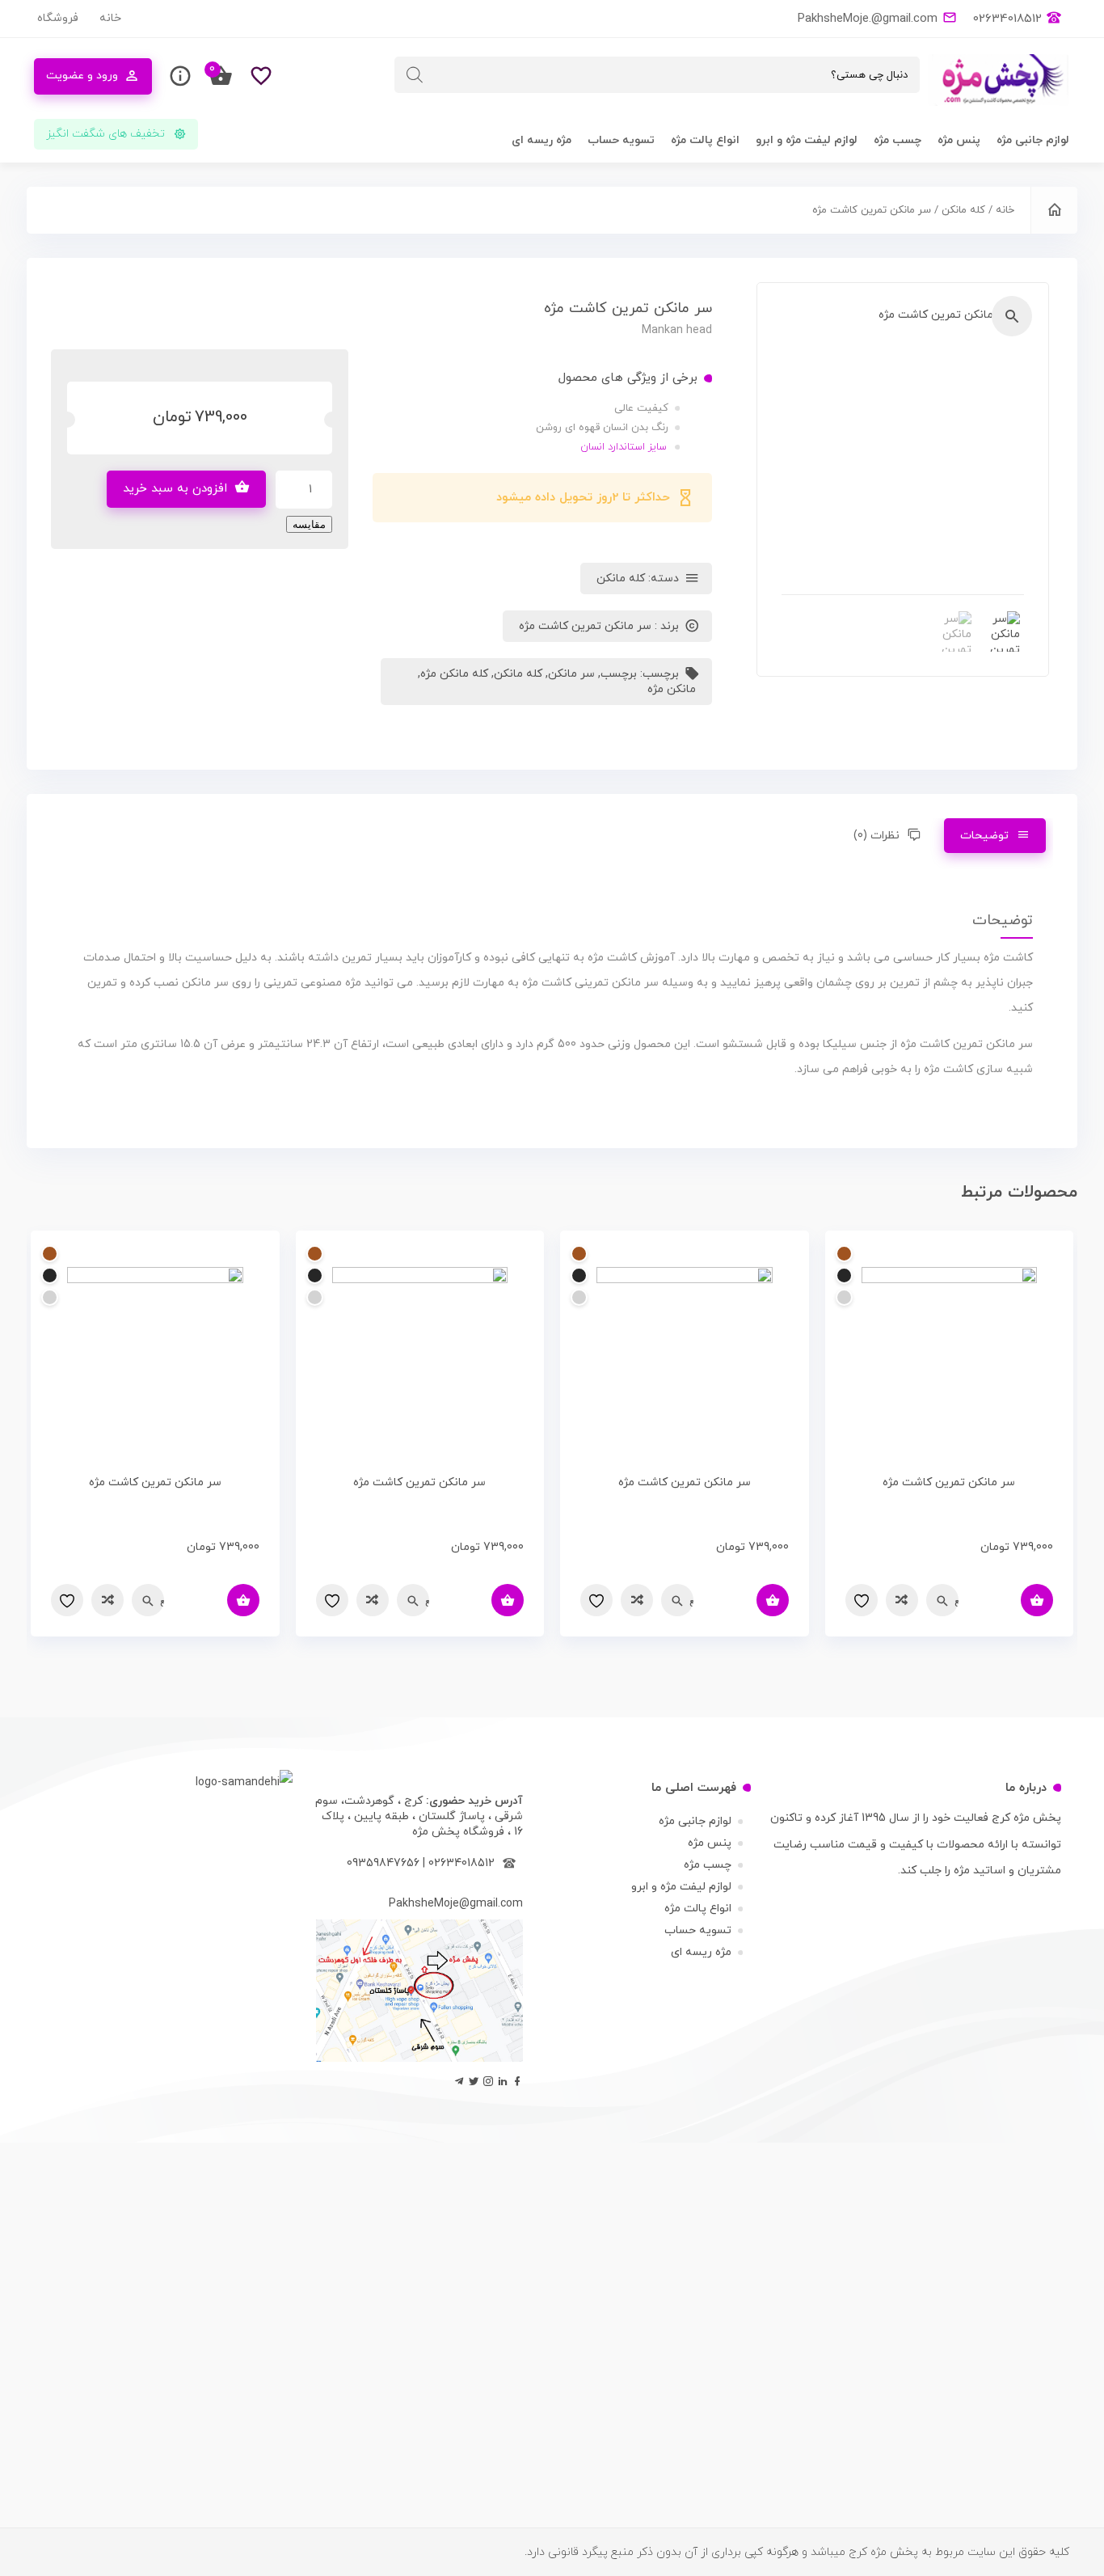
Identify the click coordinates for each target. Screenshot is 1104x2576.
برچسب (619, 674)
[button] (1012, 316)
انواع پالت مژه (705, 140)
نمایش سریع (957, 1600)
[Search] (415, 75)
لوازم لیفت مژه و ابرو (807, 140)
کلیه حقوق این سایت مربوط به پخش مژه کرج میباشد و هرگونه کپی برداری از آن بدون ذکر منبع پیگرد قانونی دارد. (797, 2552)
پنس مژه (959, 140)
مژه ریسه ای (541, 140)
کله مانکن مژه (454, 674)
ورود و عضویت (82, 76)
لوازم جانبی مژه (1033, 140)
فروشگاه (58, 18)
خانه (110, 18)
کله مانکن (963, 210)
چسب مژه (898, 140)
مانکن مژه (672, 689)
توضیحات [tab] (984, 836)
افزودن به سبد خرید (175, 489)
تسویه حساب (621, 140)
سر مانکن (571, 674)
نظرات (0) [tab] (876, 836)
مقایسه (309, 524)
